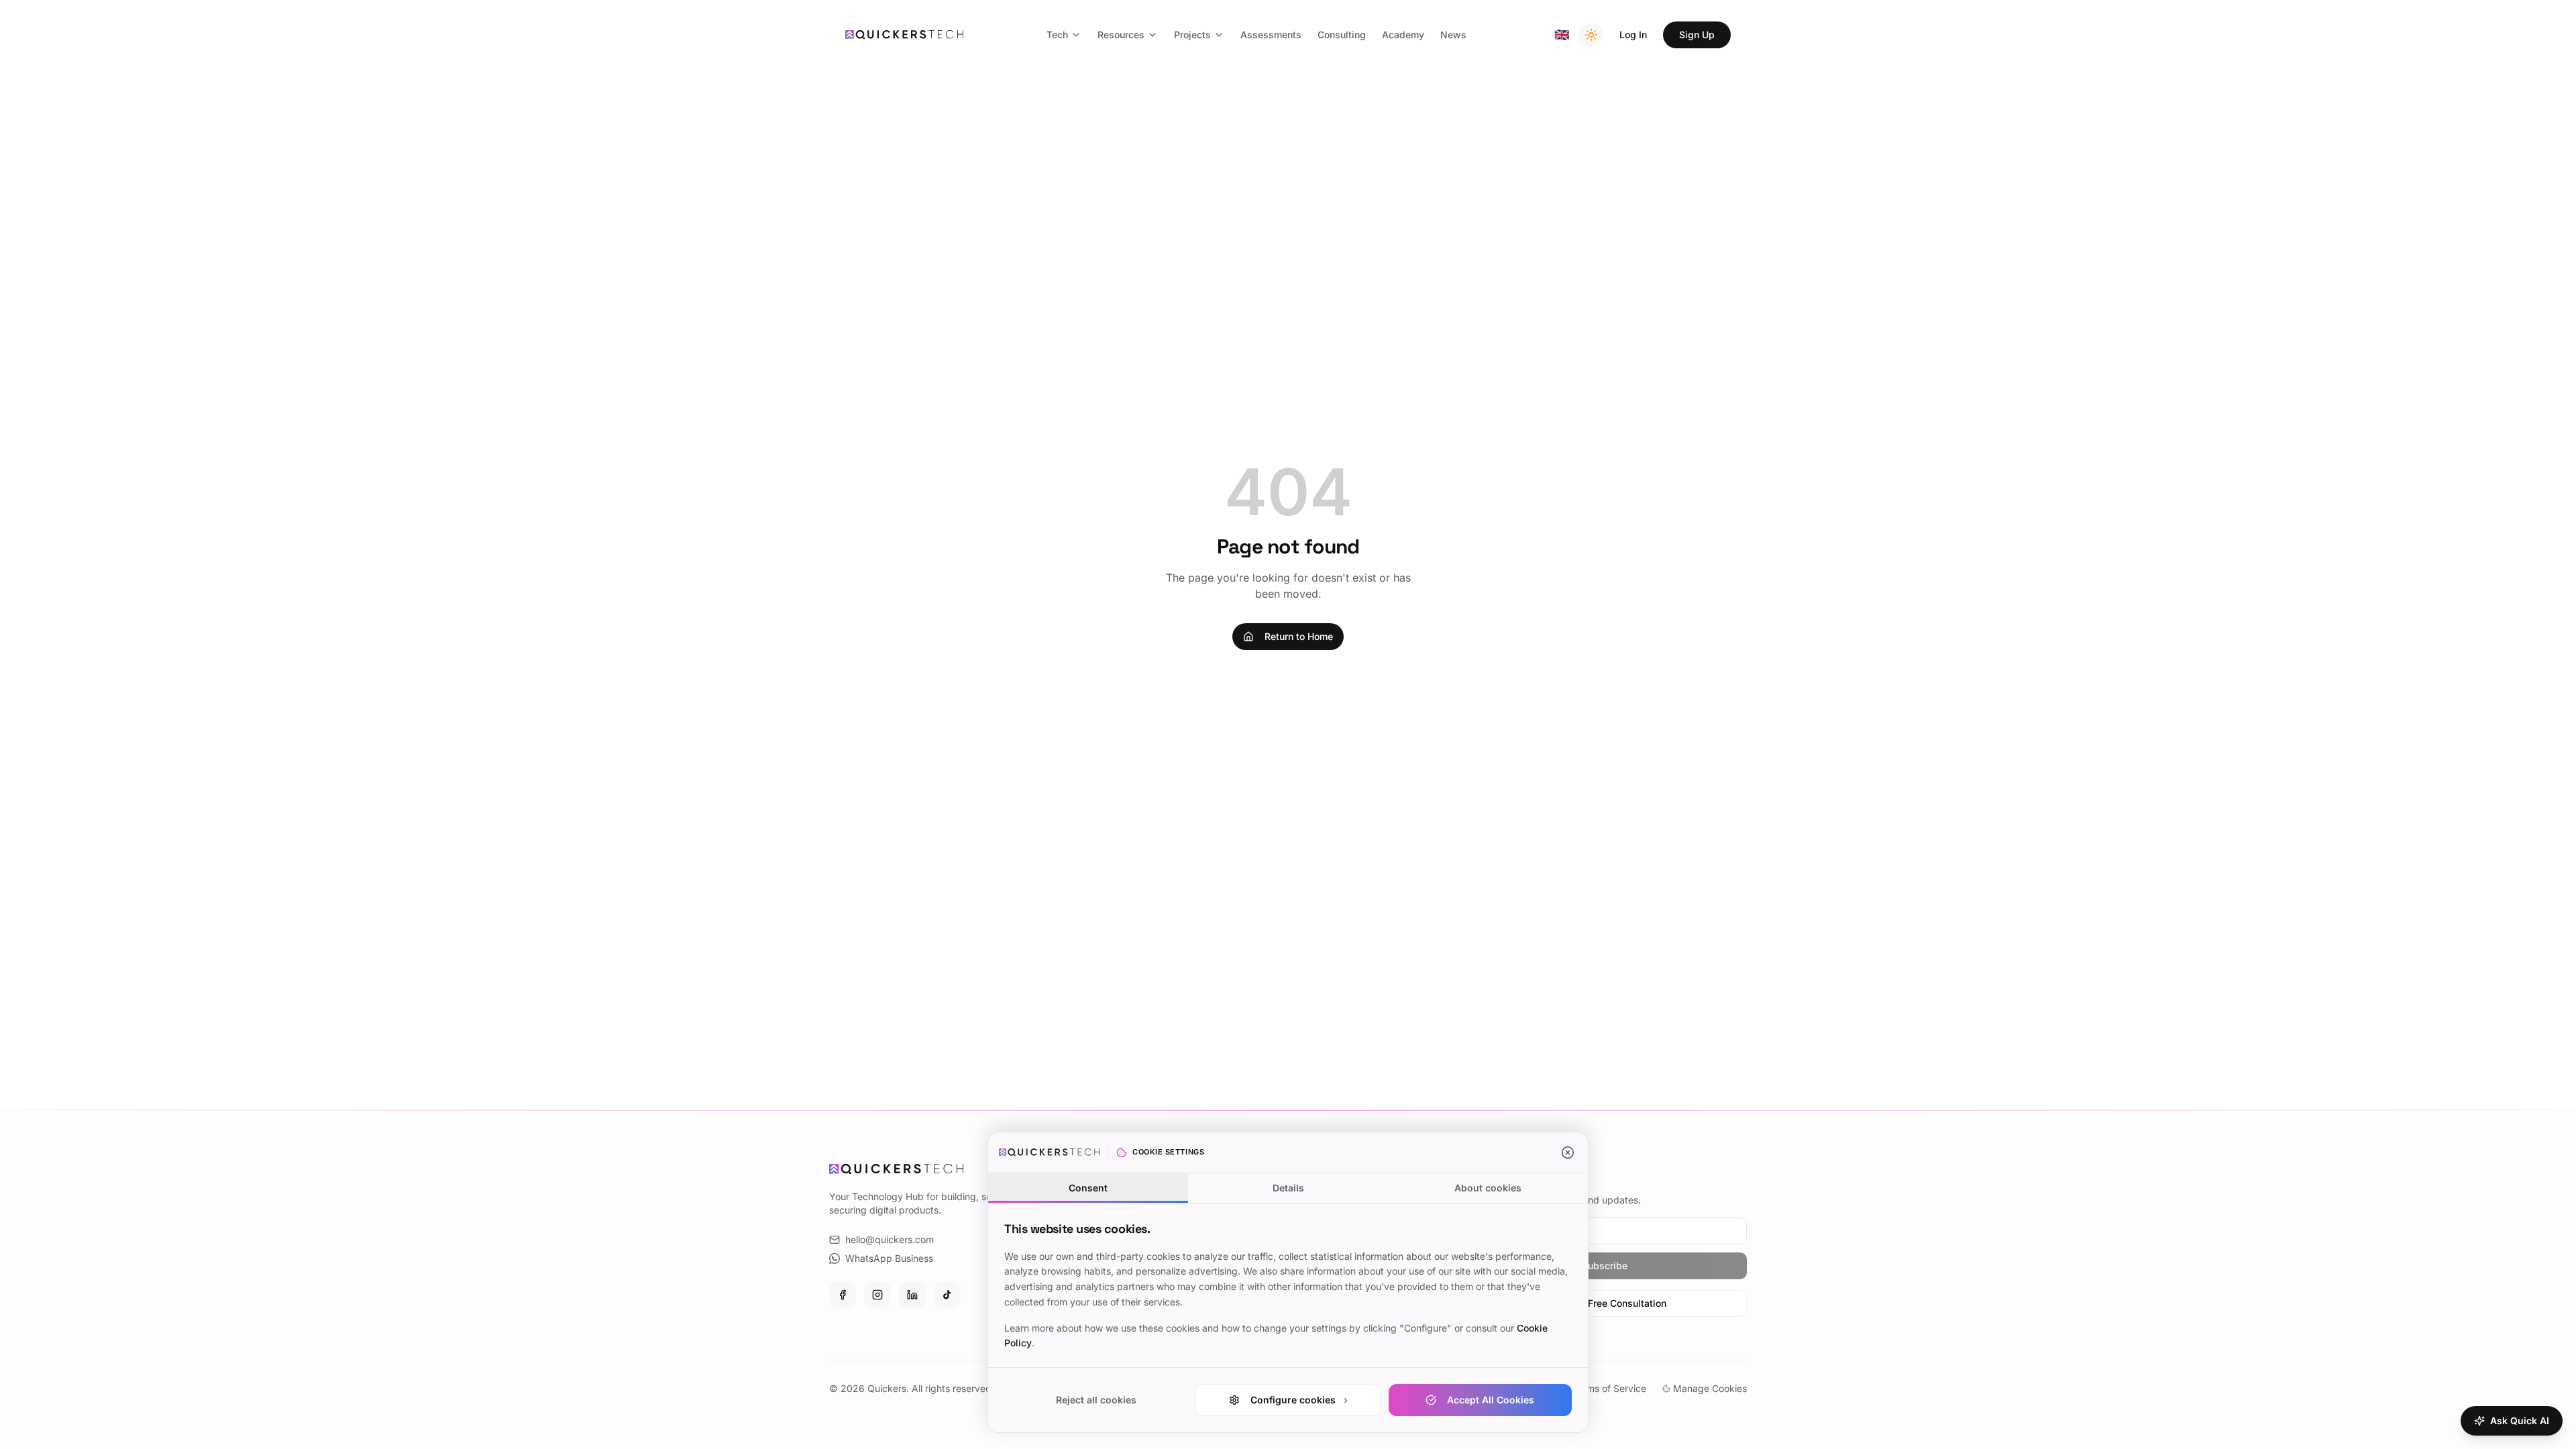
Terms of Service (1609, 1388)
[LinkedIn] (912, 1295)
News (1453, 35)
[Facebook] (843, 1295)
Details (1288, 1188)
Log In (1633, 35)
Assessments (1271, 35)
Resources (1121, 35)
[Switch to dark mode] (1591, 35)
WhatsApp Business (889, 1258)
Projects (1192, 35)
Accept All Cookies (1491, 1400)
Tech (1057, 35)
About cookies (1488, 1188)
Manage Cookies (1710, 1388)
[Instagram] (877, 1295)
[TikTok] (947, 1295)
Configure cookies (1299, 1400)
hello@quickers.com (890, 1239)
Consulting (1342, 35)
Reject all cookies (1096, 1400)
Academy (1403, 35)
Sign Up (1697, 35)
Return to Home (1299, 636)
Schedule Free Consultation (1605, 1303)
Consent (1088, 1188)
